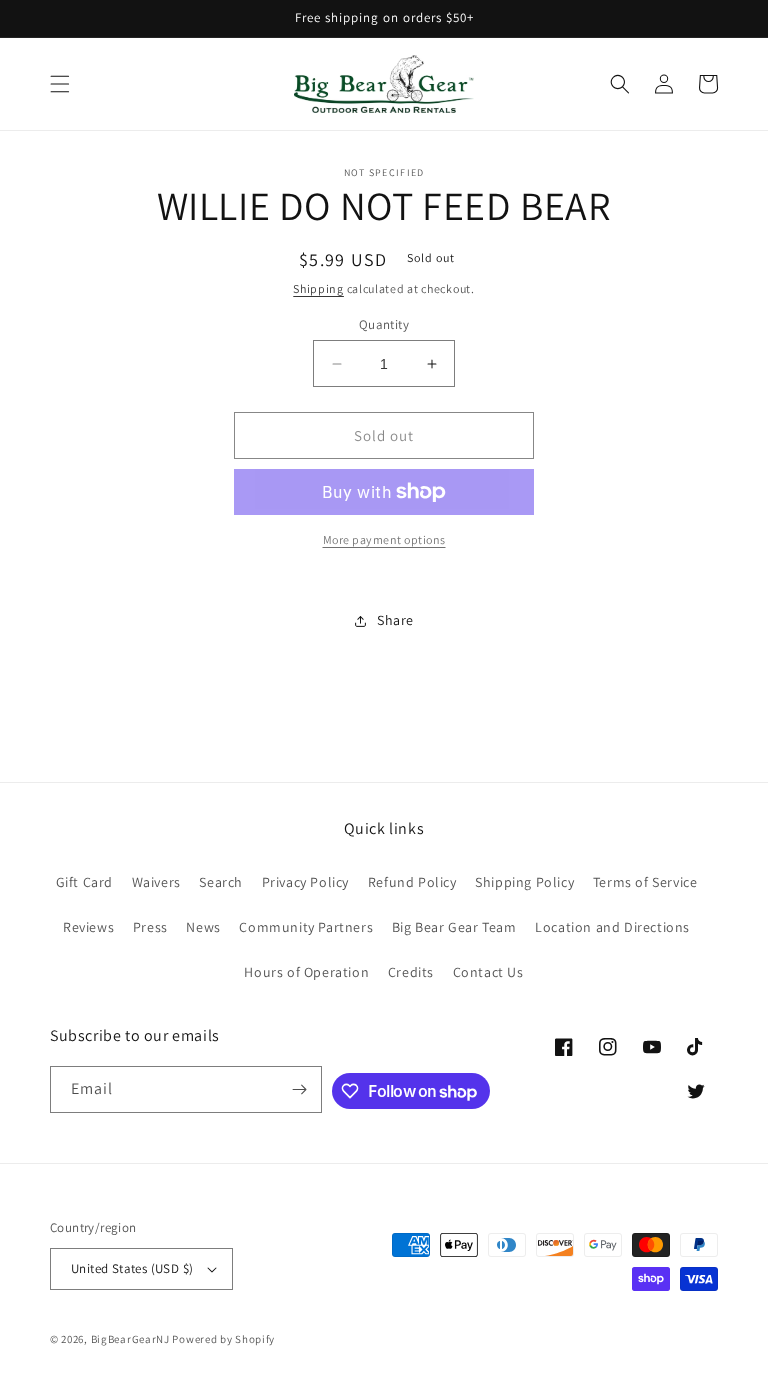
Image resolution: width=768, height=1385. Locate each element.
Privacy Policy (305, 882)
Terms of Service (645, 882)
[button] (60, 84)
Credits (411, 972)
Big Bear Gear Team (454, 927)
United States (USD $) (132, 1268)
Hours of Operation (306, 972)
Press (150, 927)
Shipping (318, 288)
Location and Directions (612, 927)
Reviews (88, 927)
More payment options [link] (384, 539)
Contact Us (488, 972)
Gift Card (84, 882)
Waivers (156, 882)
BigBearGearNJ (130, 1339)
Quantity (384, 324)
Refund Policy (412, 882)
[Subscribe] (299, 1089)
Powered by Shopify (223, 1339)
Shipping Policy (524, 882)
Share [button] (395, 620)
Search (221, 882)
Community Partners (306, 927)
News (203, 927)
